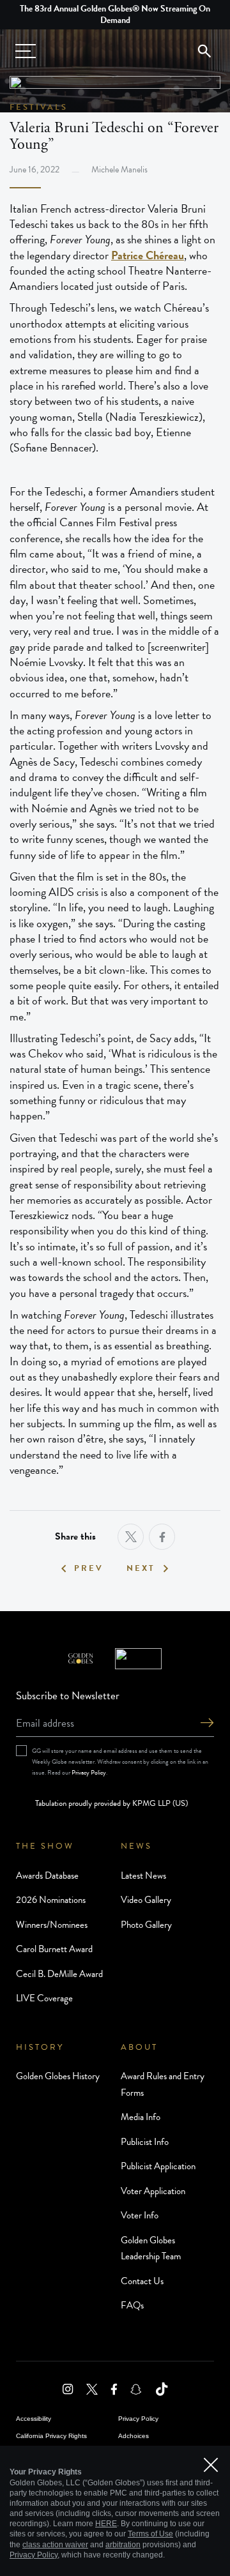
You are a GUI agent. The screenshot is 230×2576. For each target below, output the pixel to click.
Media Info (141, 2117)
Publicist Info (145, 2142)
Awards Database (47, 1875)
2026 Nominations (51, 1900)
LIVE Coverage (44, 1998)
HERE (106, 2524)
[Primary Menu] (26, 51)
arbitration (123, 2545)
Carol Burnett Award (54, 1949)
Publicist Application (158, 2166)
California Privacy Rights (51, 2436)
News (136, 1846)
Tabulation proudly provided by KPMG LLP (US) (111, 1803)
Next (141, 1569)
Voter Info (140, 2215)
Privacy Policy (89, 1772)
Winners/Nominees (52, 1925)
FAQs (132, 2305)
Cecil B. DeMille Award (59, 1974)
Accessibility (34, 2419)
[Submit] (207, 1724)
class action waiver (55, 2545)
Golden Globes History (58, 2076)
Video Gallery (146, 1900)
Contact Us (142, 2281)
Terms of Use (150, 2534)
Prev (89, 1569)
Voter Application (153, 2191)
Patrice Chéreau (148, 255)
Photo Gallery (146, 1925)
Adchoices (134, 2436)
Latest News (143, 1875)
